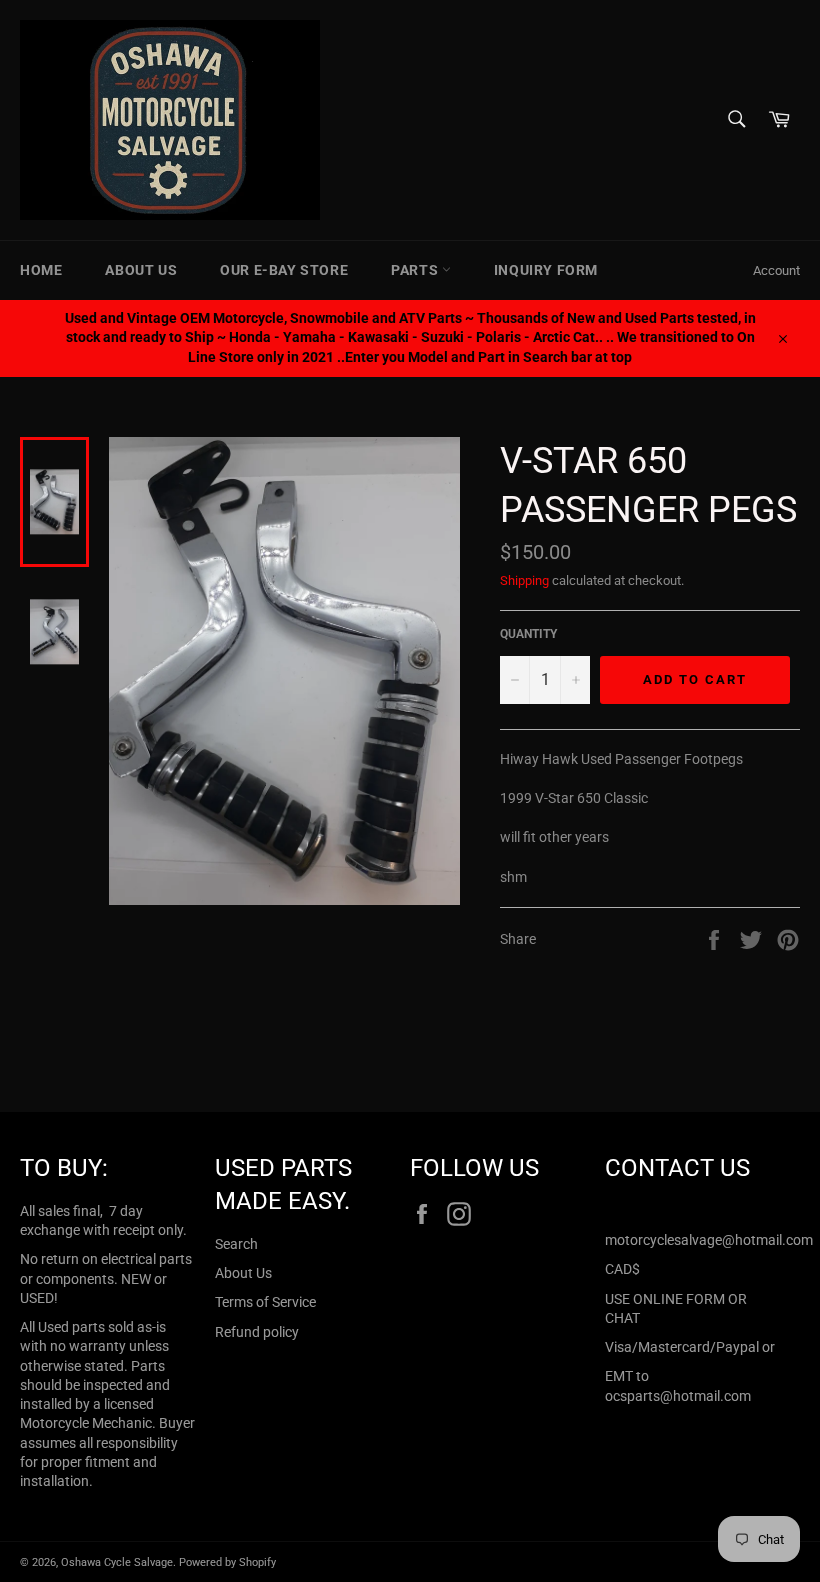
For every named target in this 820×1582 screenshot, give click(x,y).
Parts (416, 270)
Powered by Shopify (227, 1562)
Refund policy (257, 1332)
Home (41, 270)
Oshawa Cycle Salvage (117, 1562)
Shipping (524, 580)
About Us (141, 270)
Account (776, 270)
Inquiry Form (546, 270)
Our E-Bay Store (284, 270)
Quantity (528, 634)
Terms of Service (265, 1302)
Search (236, 1244)
